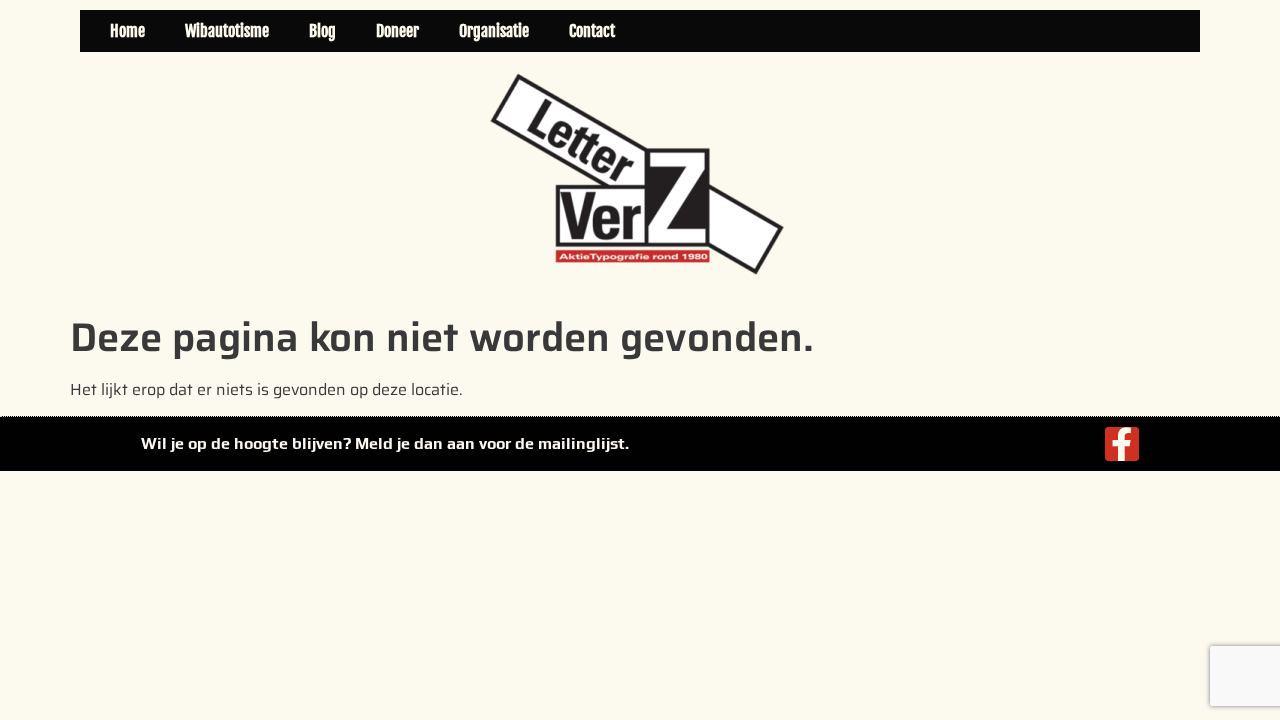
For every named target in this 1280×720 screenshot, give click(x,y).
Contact (592, 31)
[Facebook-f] (1122, 444)
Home (127, 31)
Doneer (397, 31)
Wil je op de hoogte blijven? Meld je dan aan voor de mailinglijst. (385, 443)
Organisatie (494, 31)
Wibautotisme (227, 31)
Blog (322, 31)
